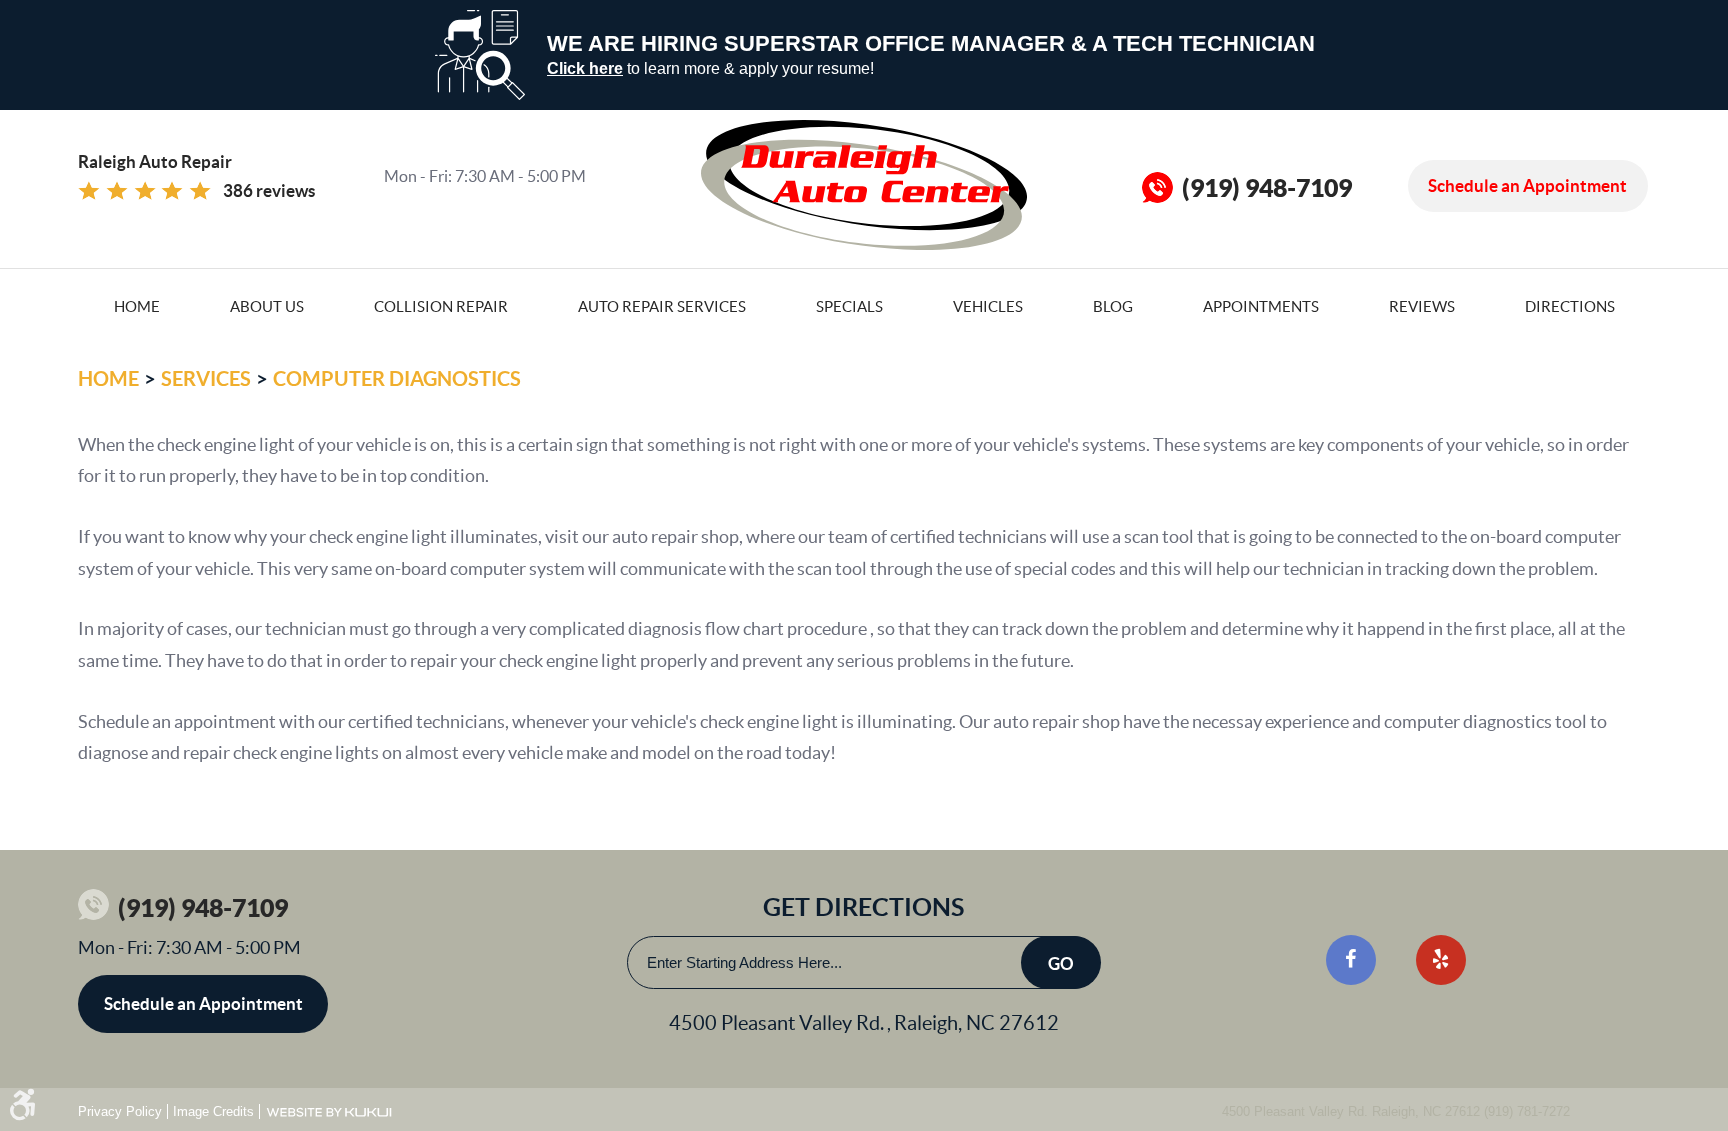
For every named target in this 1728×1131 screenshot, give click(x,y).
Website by (329, 1112)
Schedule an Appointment (1527, 185)
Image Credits (213, 1111)
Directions (1570, 306)
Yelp (1441, 960)
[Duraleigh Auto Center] (864, 185)
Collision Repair (441, 306)
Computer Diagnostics (397, 378)
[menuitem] (137, 305)
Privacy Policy (120, 1111)
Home (137, 306)
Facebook (1351, 960)
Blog (1113, 306)
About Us (267, 306)
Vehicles (988, 306)
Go (1061, 963)
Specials (849, 306)
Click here (585, 68)
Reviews (1422, 306)
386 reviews (269, 190)
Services (206, 378)
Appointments (1261, 306)
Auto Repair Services (662, 306)
